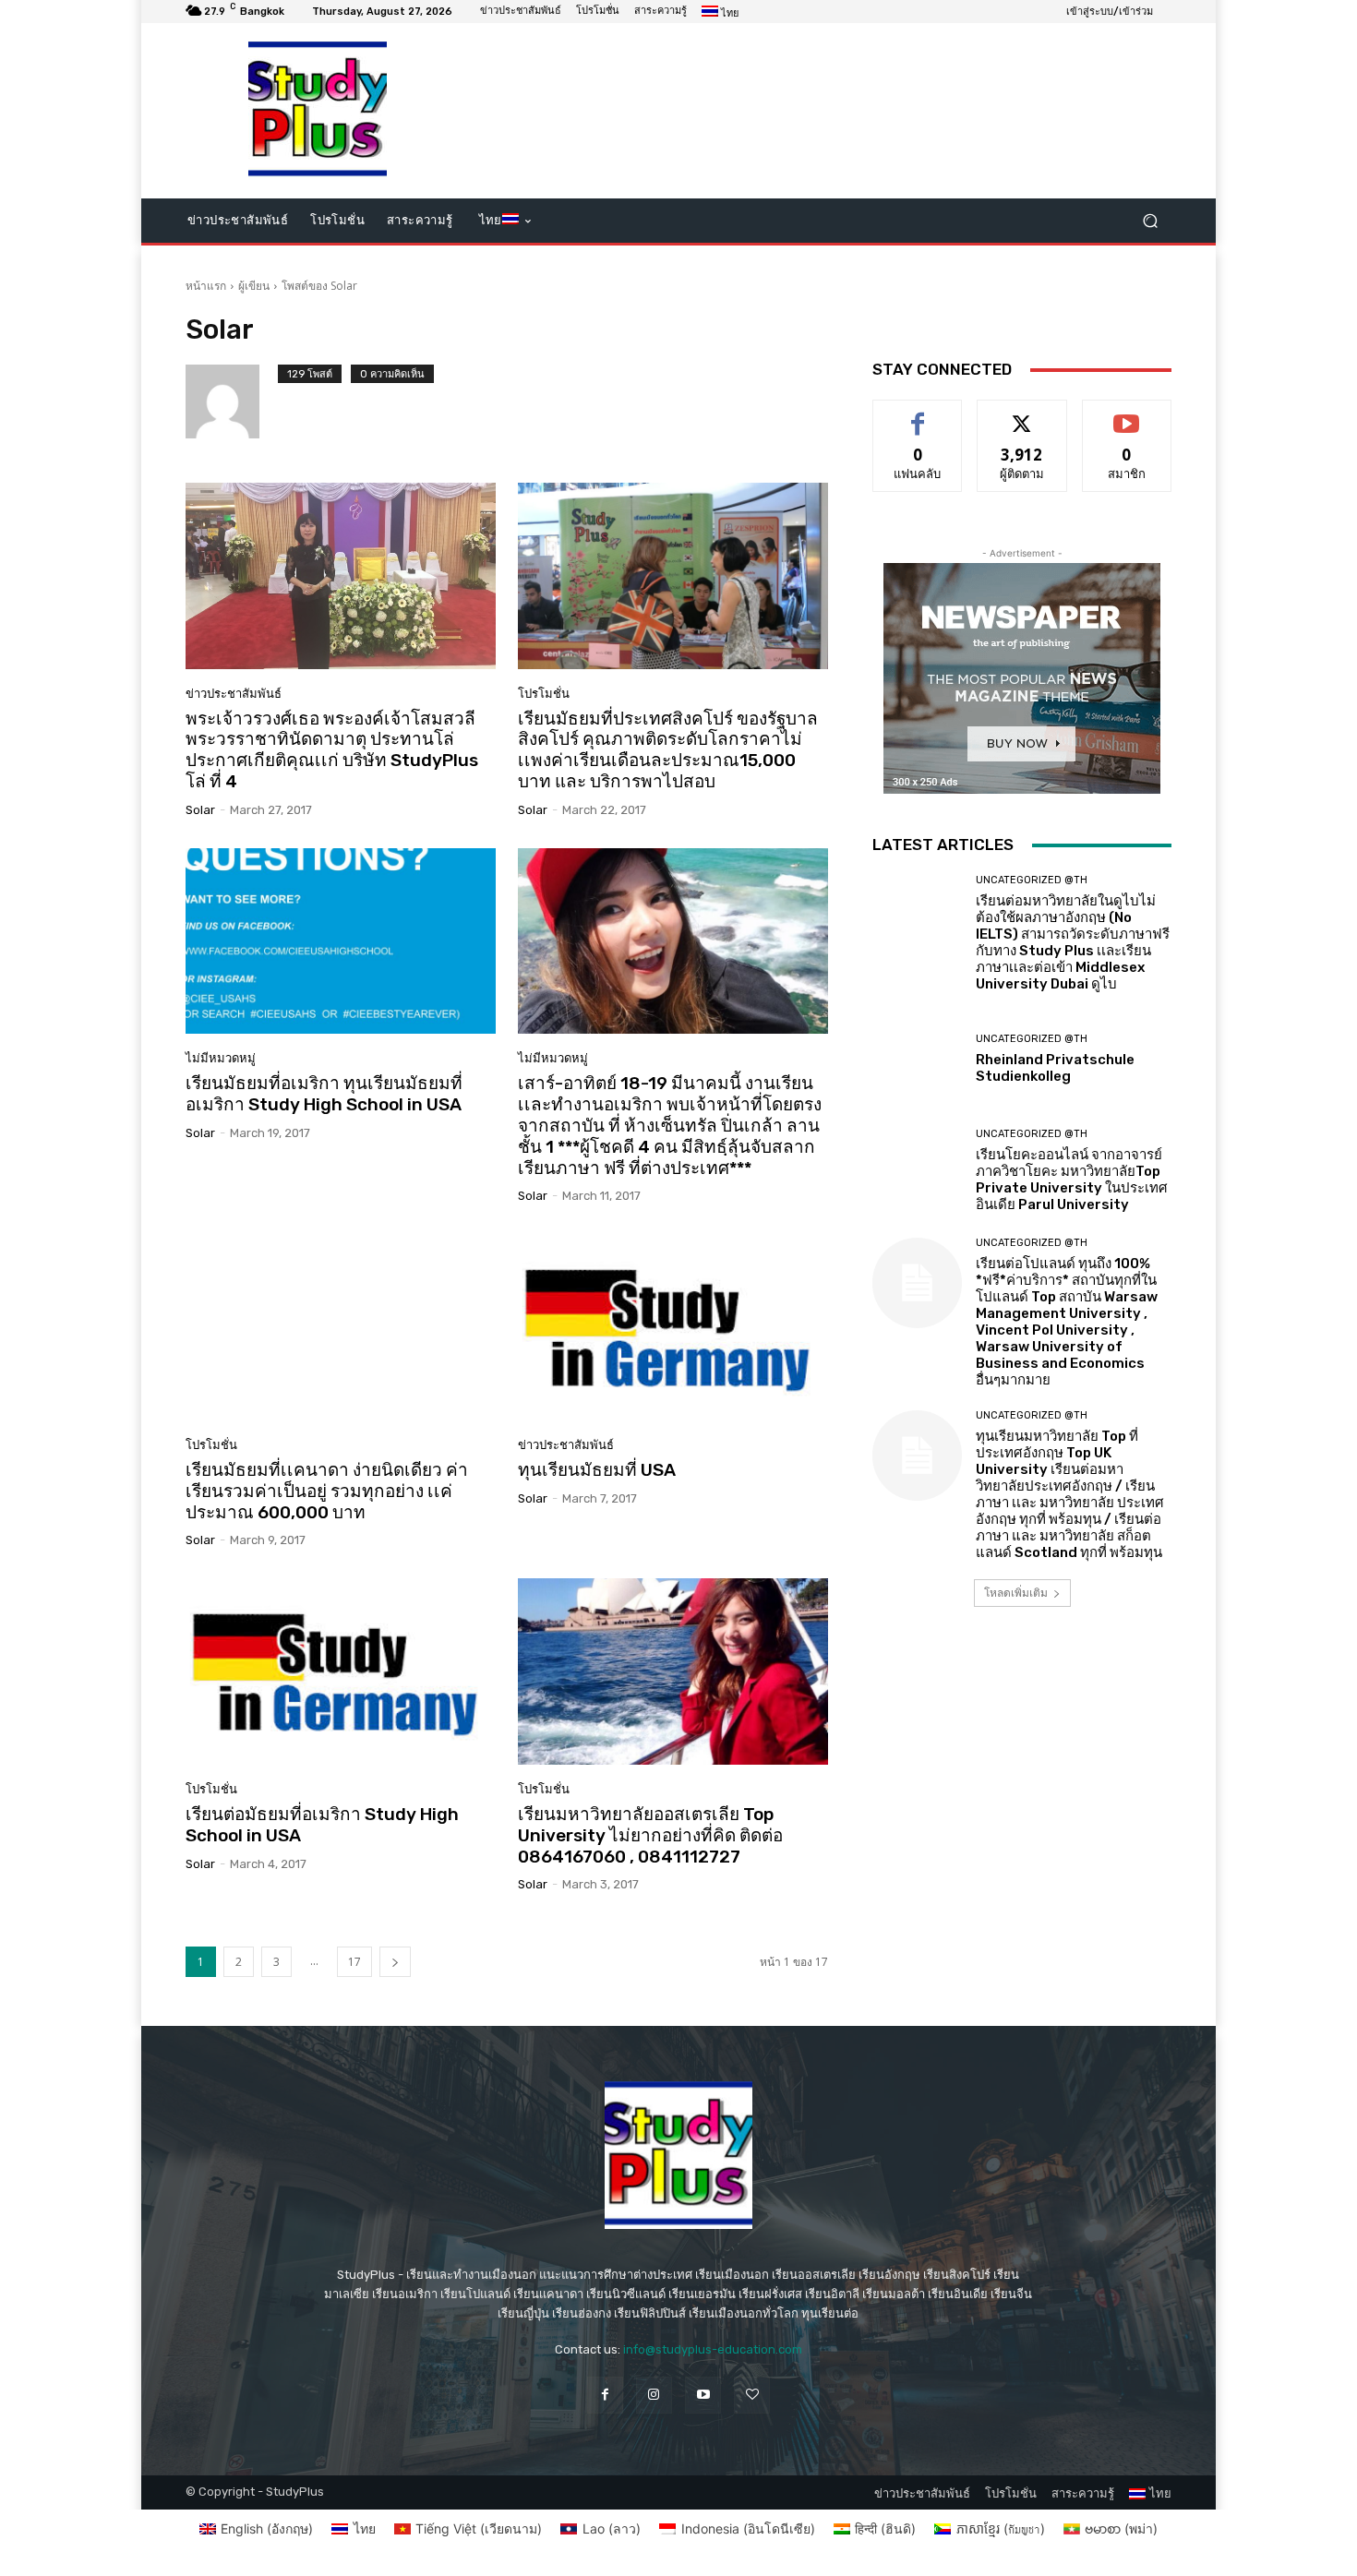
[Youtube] (703, 2395)
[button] (1150, 221)
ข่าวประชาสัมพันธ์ (234, 694)
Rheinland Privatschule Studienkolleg (1055, 1068)
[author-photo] (232, 401)
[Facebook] (605, 2395)
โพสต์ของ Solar (319, 286)
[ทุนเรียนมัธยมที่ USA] (673, 1327)
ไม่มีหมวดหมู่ (221, 1058)
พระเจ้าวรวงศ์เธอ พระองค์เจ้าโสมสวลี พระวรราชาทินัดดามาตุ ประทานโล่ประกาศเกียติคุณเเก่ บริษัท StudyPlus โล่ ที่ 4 (332, 750)
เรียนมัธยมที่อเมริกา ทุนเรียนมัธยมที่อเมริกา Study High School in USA (324, 1094)
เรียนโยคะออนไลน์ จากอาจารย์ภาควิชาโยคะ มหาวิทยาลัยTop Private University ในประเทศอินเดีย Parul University (1072, 1180)
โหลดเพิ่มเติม (1016, 1593)
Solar (200, 810)
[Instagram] (654, 2395)
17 (354, 1962)
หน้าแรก (206, 286)
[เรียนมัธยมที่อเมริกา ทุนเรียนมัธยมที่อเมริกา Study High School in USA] (341, 941)
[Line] (752, 2395)
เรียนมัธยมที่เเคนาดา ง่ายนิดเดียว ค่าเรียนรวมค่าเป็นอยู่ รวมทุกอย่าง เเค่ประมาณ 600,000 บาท (327, 1491)
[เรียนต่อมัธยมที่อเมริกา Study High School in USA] (341, 1671)
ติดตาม (1022, 414)
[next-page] (395, 1962)
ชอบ (918, 414)
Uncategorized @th (1032, 880)
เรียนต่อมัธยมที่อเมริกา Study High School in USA (322, 1825)
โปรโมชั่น (544, 694)
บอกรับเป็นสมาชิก (1127, 414)
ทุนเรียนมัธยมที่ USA (597, 1470)
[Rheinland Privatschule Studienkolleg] (917, 1059)
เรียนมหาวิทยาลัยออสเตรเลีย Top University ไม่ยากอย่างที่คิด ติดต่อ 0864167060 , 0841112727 (650, 1835)
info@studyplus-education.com (713, 2349)
